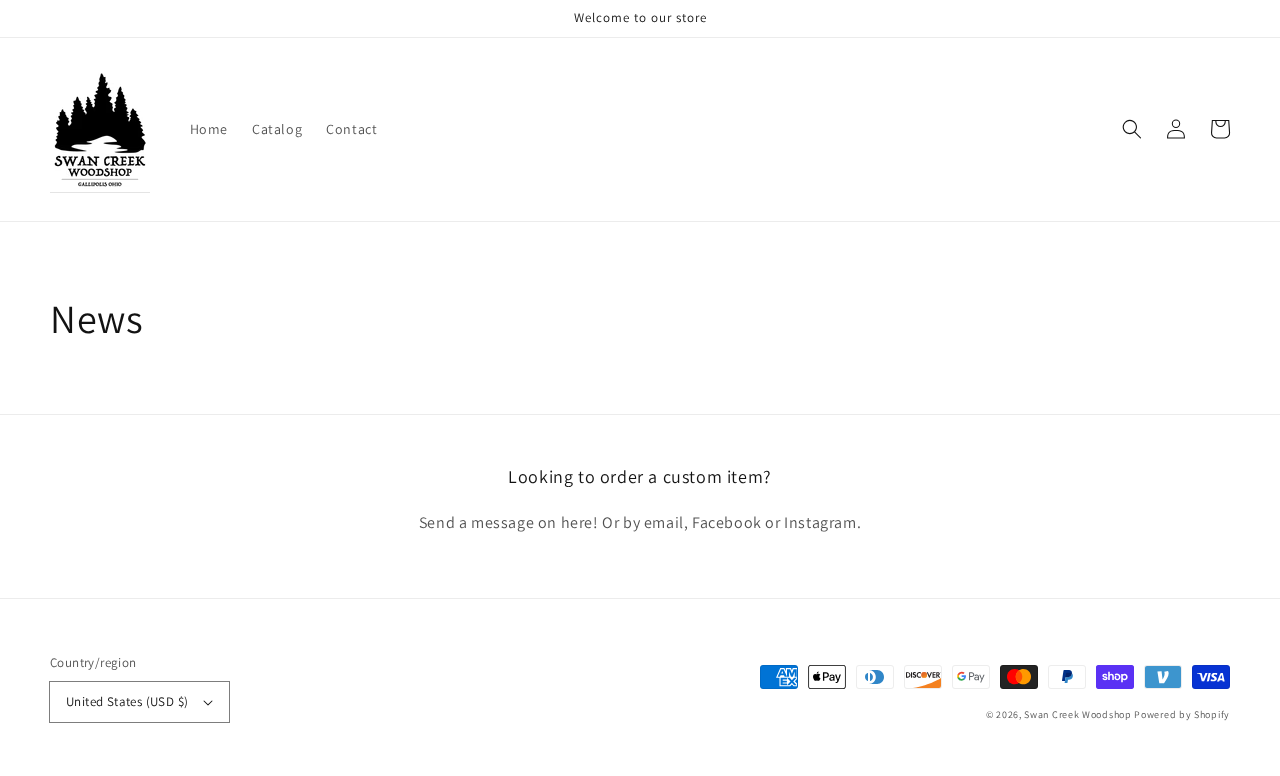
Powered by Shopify (1182, 714)
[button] (1132, 129)
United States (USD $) (127, 701)
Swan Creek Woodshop (1077, 714)
